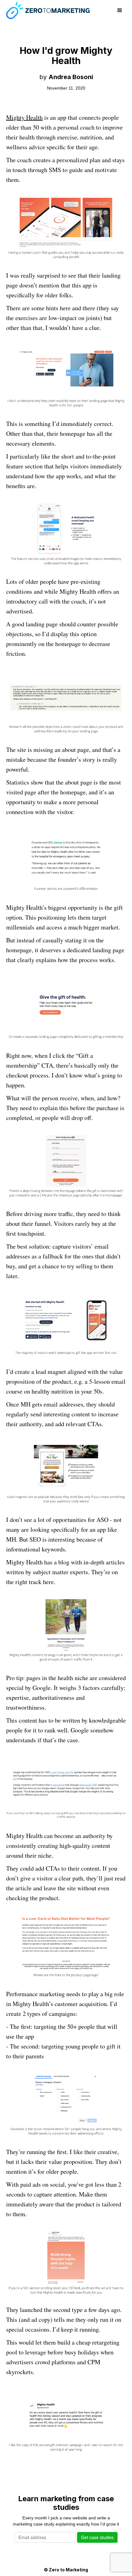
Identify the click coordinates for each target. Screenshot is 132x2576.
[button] (120, 10)
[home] (48, 10)
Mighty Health (24, 117)
